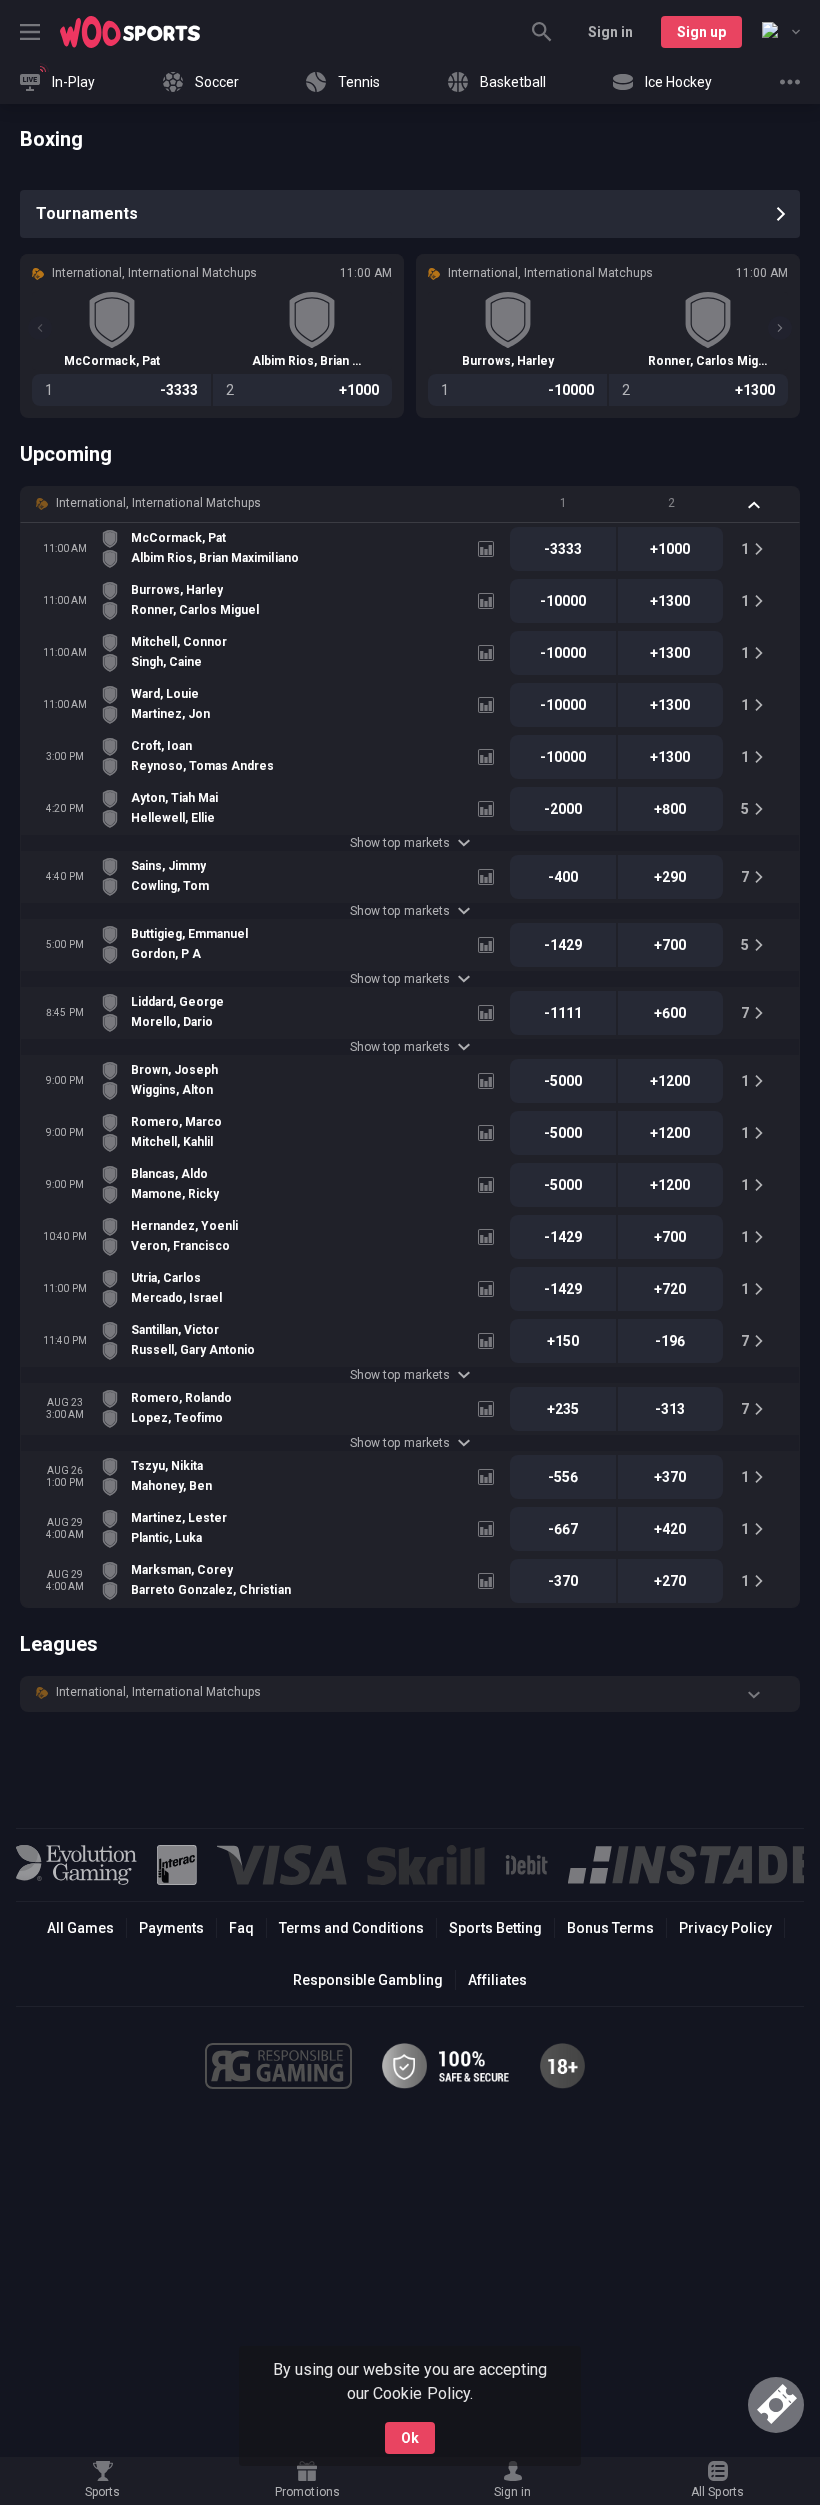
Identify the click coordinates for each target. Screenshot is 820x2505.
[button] (410, 504)
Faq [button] (241, 1928)
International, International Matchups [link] (158, 503)
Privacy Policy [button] (725, 1928)
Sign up (701, 32)
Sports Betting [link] (495, 1928)
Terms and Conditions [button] (351, 1928)
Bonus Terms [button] (610, 1928)
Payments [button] (171, 1928)
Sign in (610, 32)
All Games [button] (80, 1928)
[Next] (780, 328)
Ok (410, 2438)
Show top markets (399, 843)
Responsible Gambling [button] (367, 1980)
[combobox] (781, 32)
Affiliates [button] (497, 1980)
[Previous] (40, 328)
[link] (130, 32)
